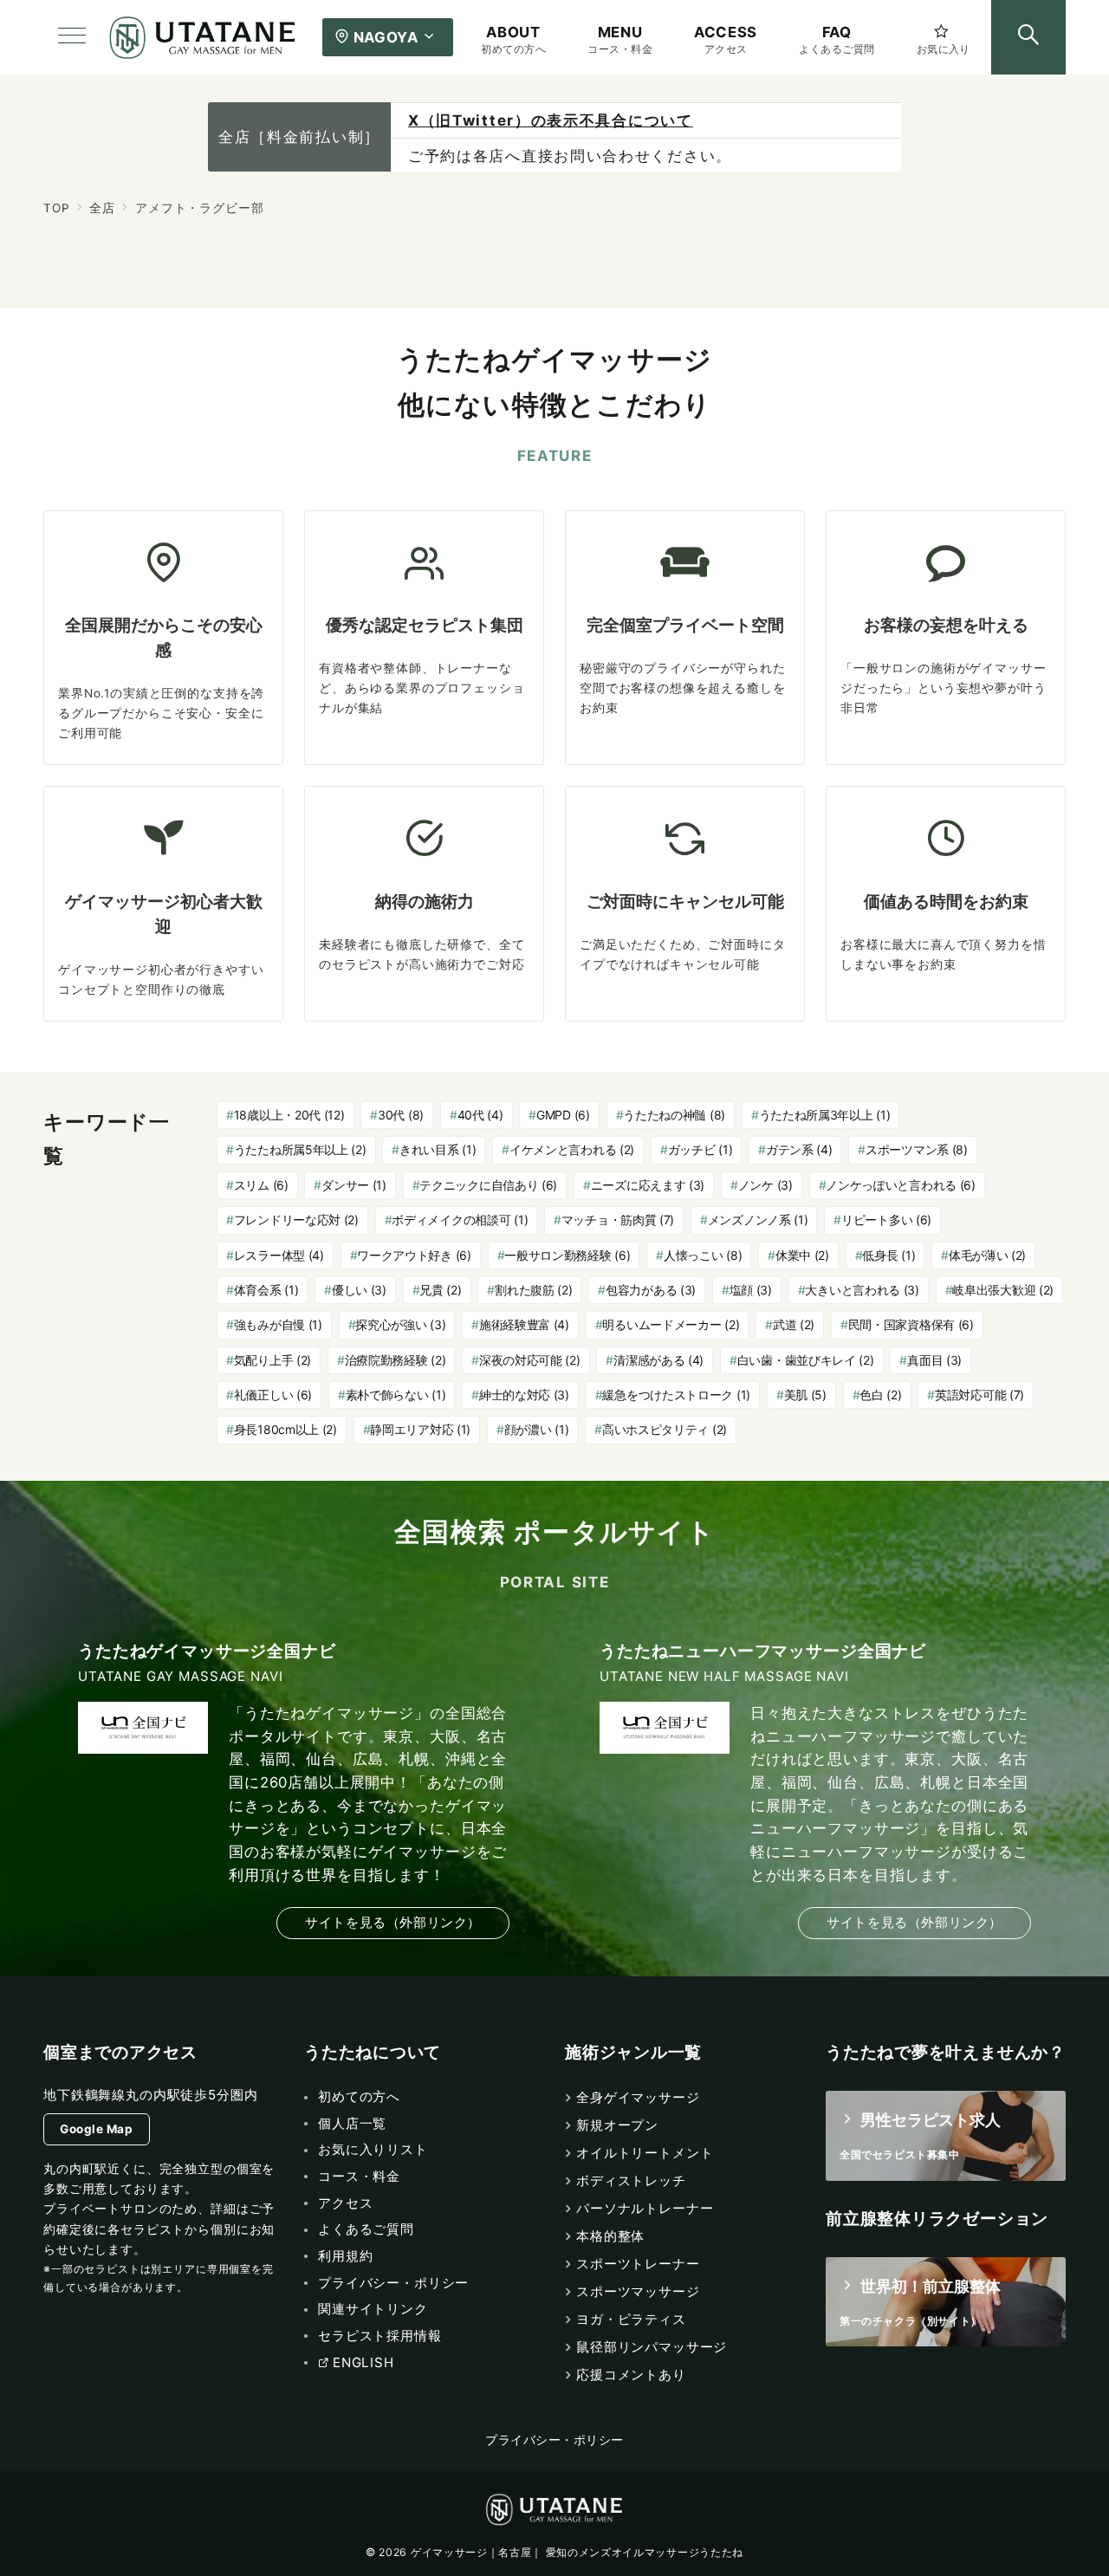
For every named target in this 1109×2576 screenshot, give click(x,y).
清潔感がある (658, 1360)
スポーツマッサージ (638, 2291)
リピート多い (886, 1220)
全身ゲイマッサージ (638, 2097)
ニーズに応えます (648, 1185)
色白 (880, 1395)
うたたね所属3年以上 (825, 1115)
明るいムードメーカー (671, 1324)
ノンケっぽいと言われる (901, 1185)
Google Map (96, 2129)
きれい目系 (438, 1149)
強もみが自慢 (278, 1324)
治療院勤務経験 (396, 1360)
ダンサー (354, 1185)
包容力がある (651, 1290)
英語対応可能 (979, 1395)
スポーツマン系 (917, 1149)
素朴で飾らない (396, 1395)
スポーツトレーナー (638, 2264)
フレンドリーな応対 (296, 1220)
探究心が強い (400, 1324)
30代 (401, 1115)
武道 (794, 1324)
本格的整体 (610, 2236)
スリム (261, 1185)
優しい (359, 1290)
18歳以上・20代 (289, 1115)
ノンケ (765, 1185)
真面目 (934, 1360)
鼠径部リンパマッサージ (652, 2347)
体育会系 (266, 1290)
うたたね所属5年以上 (300, 1149)
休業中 (802, 1255)
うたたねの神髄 (674, 1115)
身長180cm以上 (285, 1429)
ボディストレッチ (631, 2180)
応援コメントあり (631, 2375)
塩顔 (751, 1290)
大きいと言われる (862, 1290)
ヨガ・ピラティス (631, 2319)
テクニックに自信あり (488, 1185)
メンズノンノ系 (758, 1220)
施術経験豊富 (524, 1324)
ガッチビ (700, 1149)
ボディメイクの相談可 (460, 1220)
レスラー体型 (279, 1255)
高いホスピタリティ (665, 1429)
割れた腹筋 (533, 1290)
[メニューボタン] (72, 37)
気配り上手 (272, 1360)
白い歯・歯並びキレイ (806, 1360)
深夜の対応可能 (530, 1360)
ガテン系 (799, 1149)
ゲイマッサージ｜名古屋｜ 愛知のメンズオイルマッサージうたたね (577, 2552)
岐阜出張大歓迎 (1003, 1290)
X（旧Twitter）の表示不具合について (551, 120)
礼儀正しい (273, 1395)
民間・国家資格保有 (911, 1324)
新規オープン (617, 2125)
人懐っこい (703, 1255)
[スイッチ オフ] (1028, 37)
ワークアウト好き (414, 1255)
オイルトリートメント (645, 2153)
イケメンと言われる (572, 1149)
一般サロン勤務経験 (567, 1255)
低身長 (888, 1255)
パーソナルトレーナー (645, 2208)
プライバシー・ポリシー (554, 2440)
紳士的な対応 (524, 1395)
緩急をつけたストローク (676, 1395)
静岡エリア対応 (420, 1429)
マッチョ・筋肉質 (618, 1220)
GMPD (563, 1115)
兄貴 (440, 1290)
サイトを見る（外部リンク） (393, 1922)
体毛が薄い (987, 1255)
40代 (480, 1115)
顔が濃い (537, 1429)
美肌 (805, 1395)
